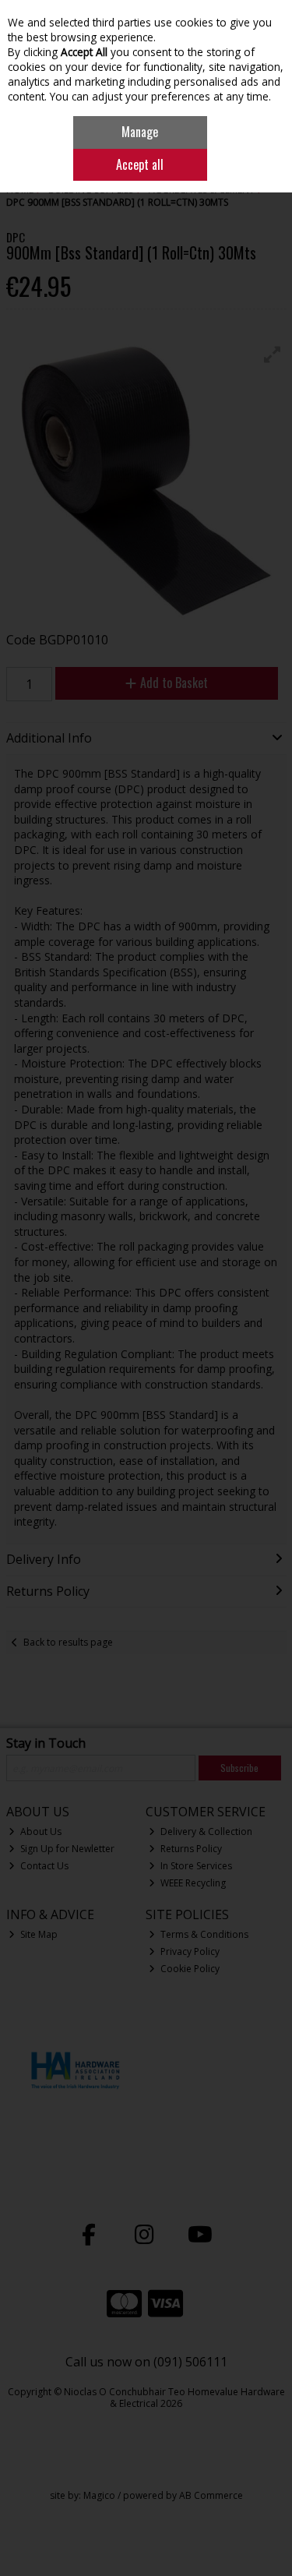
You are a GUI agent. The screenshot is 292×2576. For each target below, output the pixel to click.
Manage (140, 132)
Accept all (140, 164)
